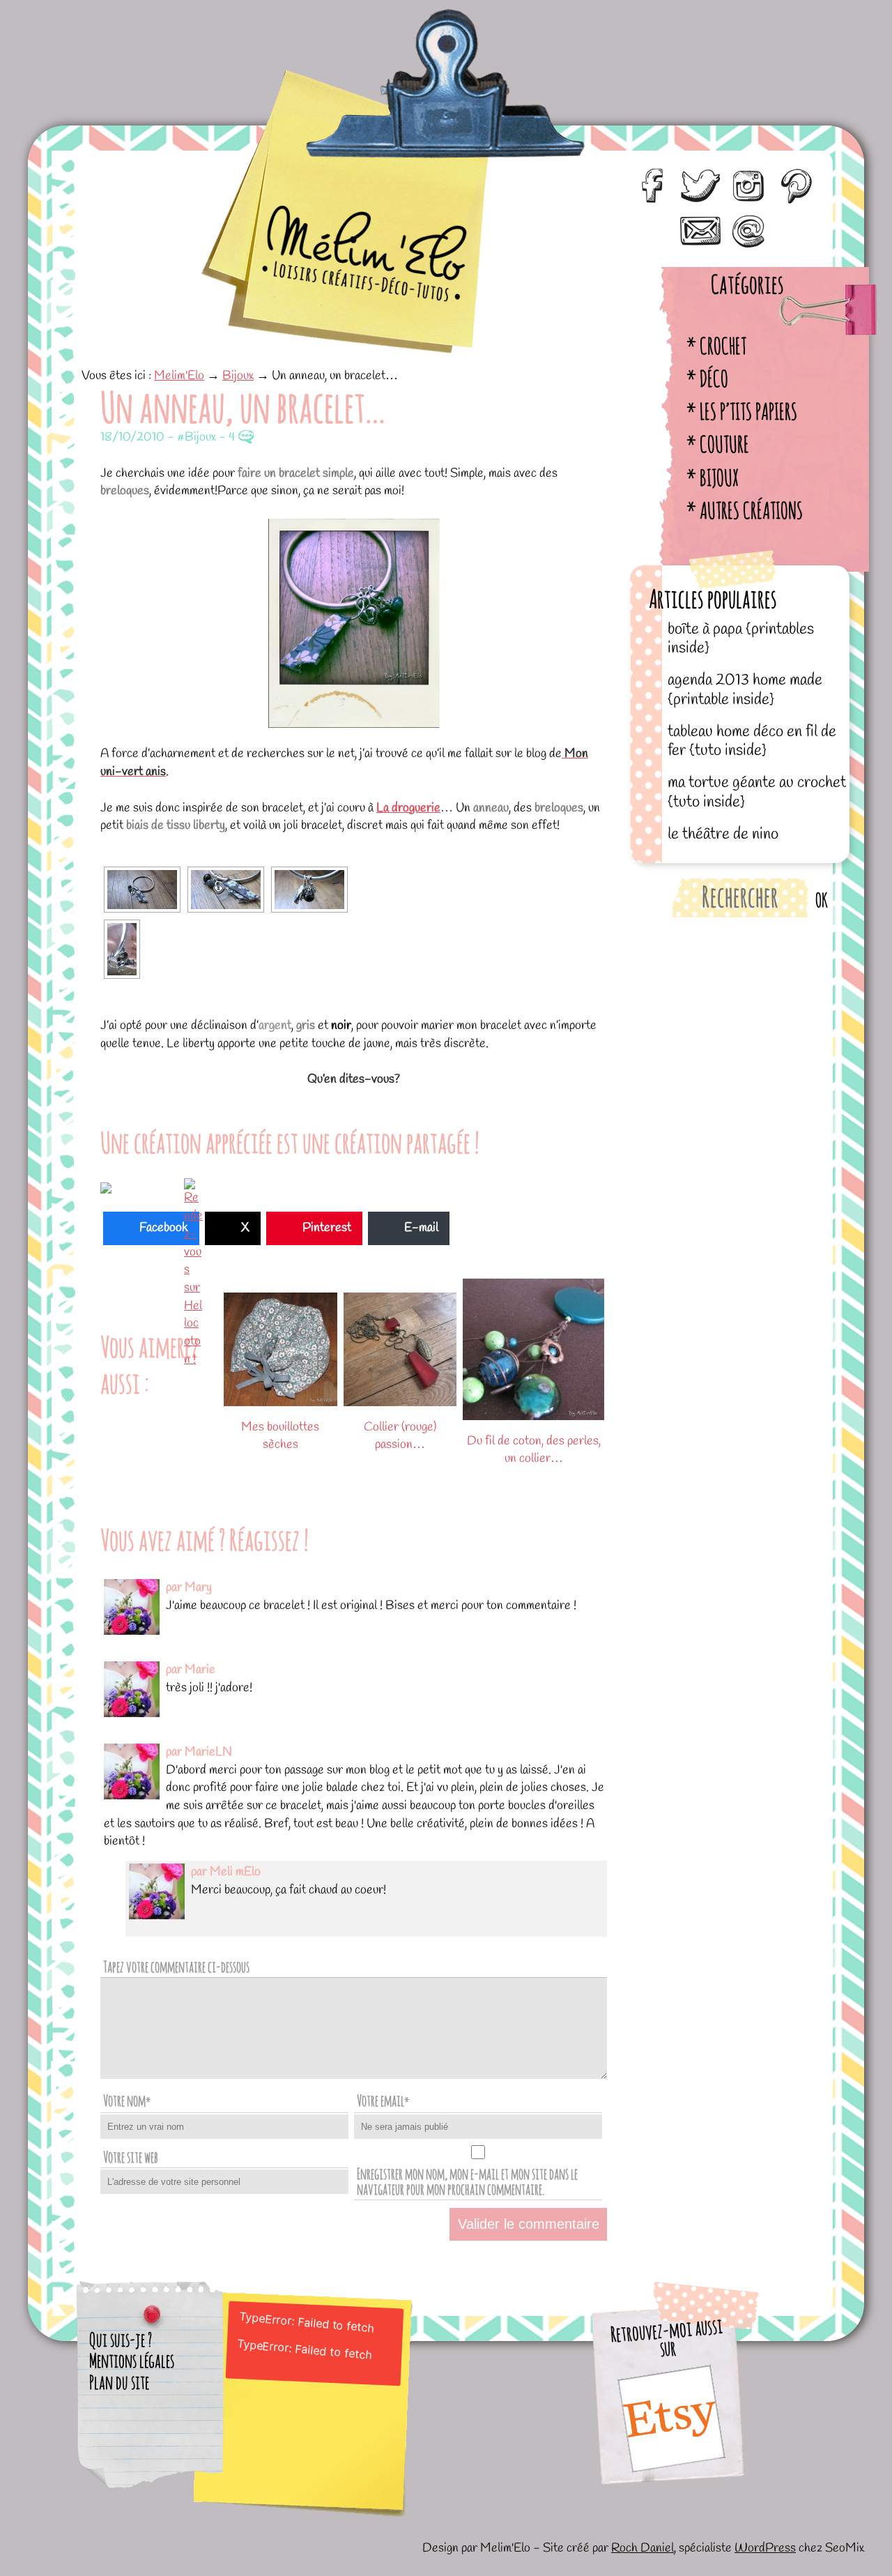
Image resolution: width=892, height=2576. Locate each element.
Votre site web (131, 2157)
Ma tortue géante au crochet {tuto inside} (757, 792)
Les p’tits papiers (748, 411)
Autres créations (751, 510)
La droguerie (408, 808)
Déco (714, 378)
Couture (724, 444)
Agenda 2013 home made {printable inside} (745, 690)
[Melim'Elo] (332, 153)
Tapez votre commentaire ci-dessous (176, 1966)
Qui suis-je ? (121, 2340)
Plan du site (119, 2382)
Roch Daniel (643, 2548)
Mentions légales (132, 2361)
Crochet (723, 345)
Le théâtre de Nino (723, 834)
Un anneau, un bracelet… (243, 406)
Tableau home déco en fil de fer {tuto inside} (752, 741)
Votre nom (127, 2100)
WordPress (765, 2548)
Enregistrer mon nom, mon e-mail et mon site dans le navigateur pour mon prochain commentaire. (467, 2181)
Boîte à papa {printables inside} (741, 639)
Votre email (383, 2100)
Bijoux (719, 477)
